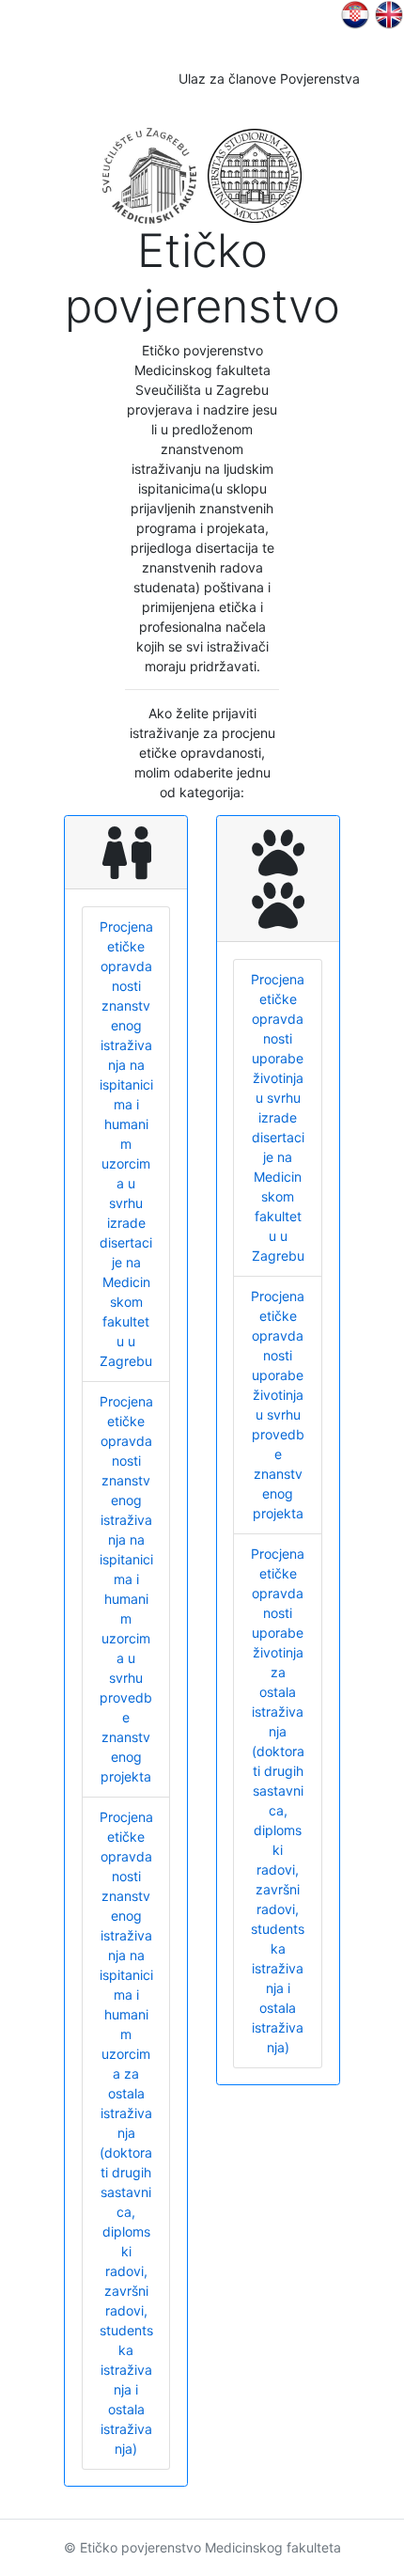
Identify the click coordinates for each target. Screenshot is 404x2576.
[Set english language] (355, 14)
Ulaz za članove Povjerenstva (269, 79)
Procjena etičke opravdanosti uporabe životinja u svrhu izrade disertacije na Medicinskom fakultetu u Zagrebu (278, 1117)
